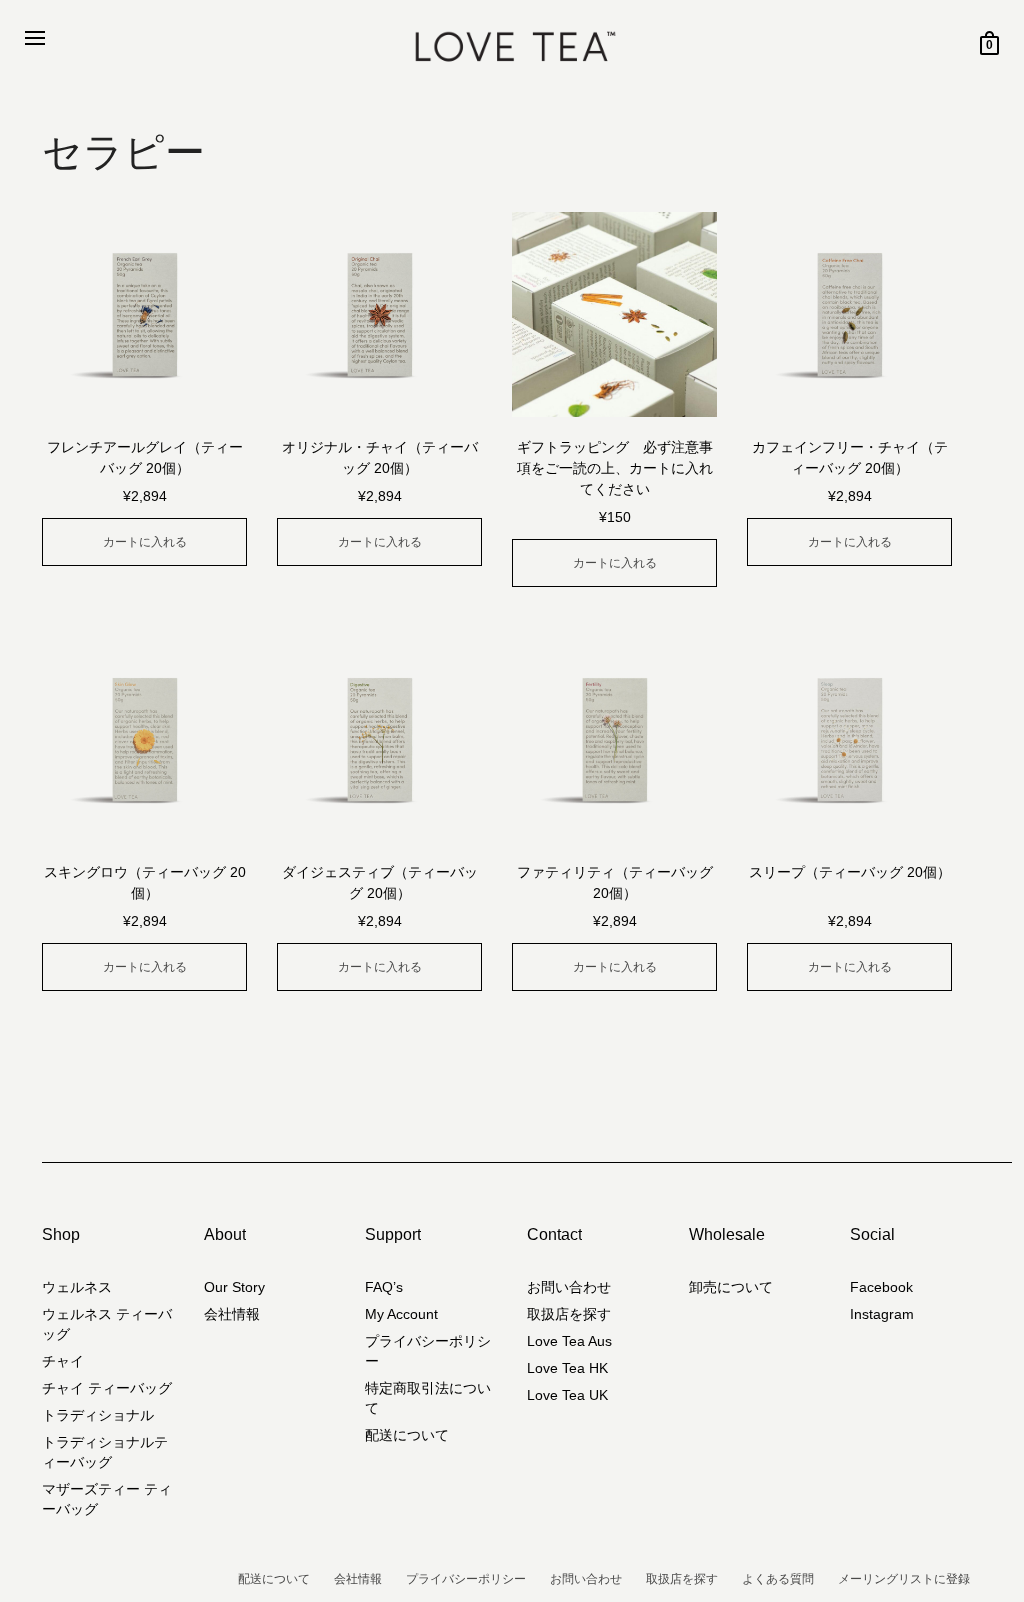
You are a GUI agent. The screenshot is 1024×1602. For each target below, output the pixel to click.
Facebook (881, 1287)
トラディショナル (98, 1415)
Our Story (234, 1287)
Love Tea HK (567, 1368)
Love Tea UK (567, 1395)
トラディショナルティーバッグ (105, 1452)
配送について (407, 1435)
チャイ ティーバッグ (107, 1388)
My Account (401, 1314)
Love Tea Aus (569, 1341)
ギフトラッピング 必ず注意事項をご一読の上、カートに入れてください (615, 468)
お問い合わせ (569, 1287)
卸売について (731, 1287)
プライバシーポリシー (428, 1351)
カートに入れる (145, 542)
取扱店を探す (569, 1314)
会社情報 (232, 1314)
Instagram (882, 1314)
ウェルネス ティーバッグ (107, 1324)
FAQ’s (384, 1287)
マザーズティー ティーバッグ (107, 1499)
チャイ (63, 1361)
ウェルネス (77, 1287)
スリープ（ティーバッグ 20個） (850, 872)
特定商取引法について (428, 1398)
